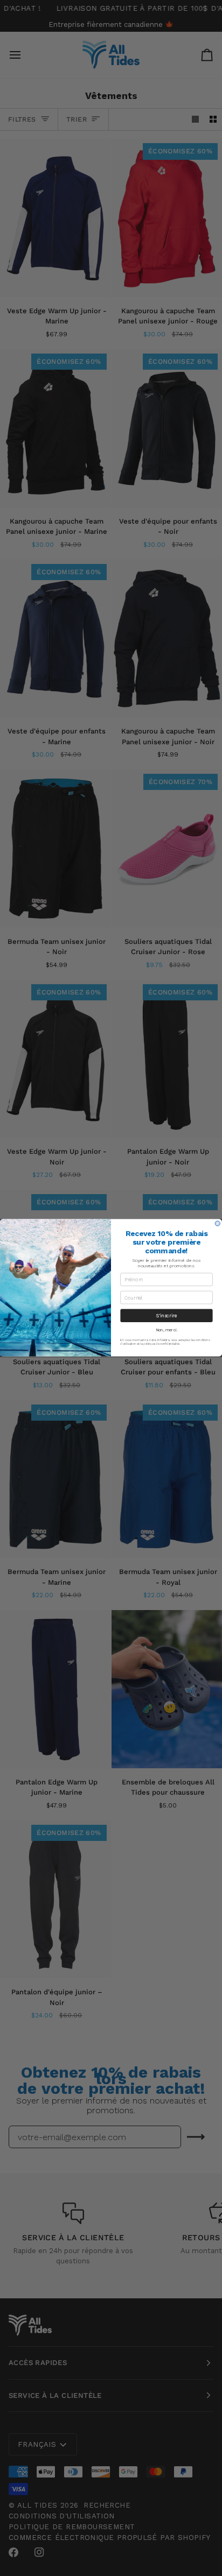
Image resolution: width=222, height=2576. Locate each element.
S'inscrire (166, 1316)
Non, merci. (167, 1330)
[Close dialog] (217, 1223)
